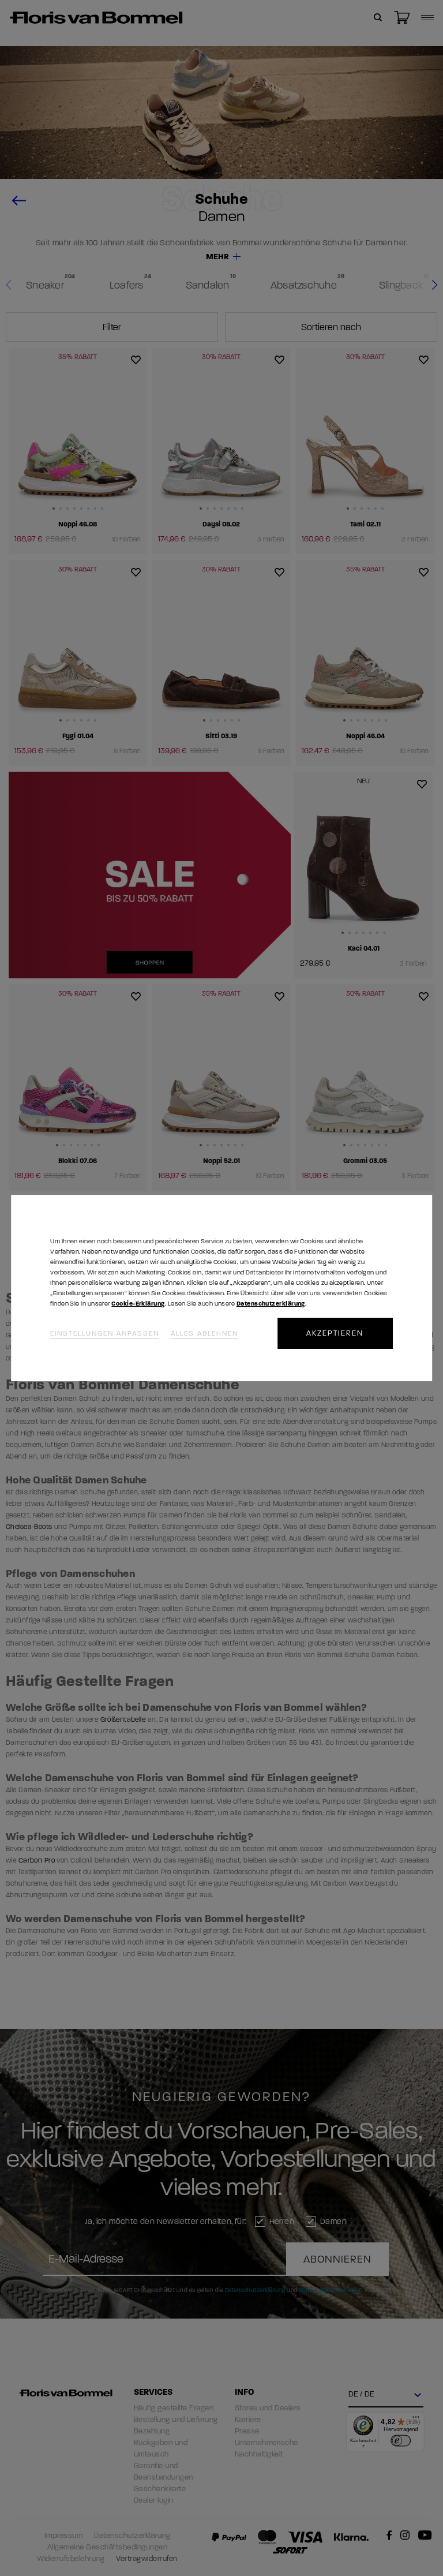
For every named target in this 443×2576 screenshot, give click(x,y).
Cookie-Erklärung (138, 1304)
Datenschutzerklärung (271, 1304)
